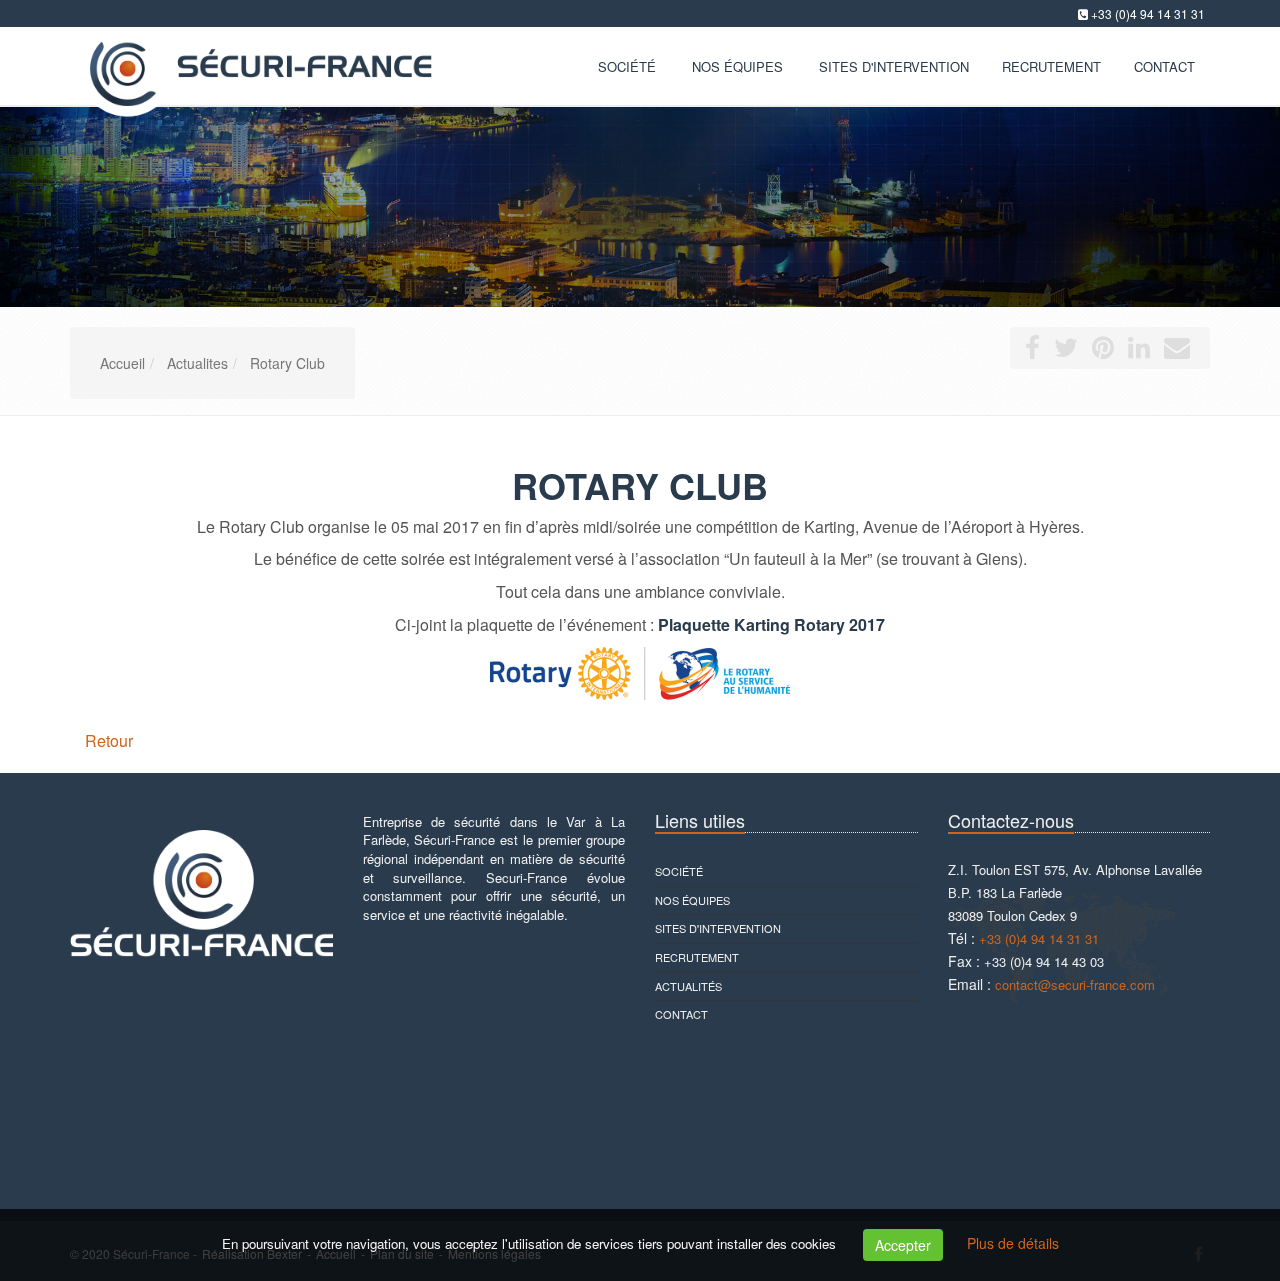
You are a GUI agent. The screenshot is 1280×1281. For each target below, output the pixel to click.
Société (627, 66)
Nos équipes (737, 66)
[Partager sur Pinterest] (1103, 351)
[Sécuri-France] (255, 64)
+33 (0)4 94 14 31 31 (1148, 13)
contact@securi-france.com (1075, 984)
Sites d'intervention (718, 928)
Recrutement (697, 957)
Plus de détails (1013, 1243)
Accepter (903, 1245)
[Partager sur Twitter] (1066, 351)
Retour (109, 740)
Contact (681, 1014)
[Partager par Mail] (1177, 351)
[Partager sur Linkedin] (1139, 351)
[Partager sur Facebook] (1032, 351)
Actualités (688, 986)
